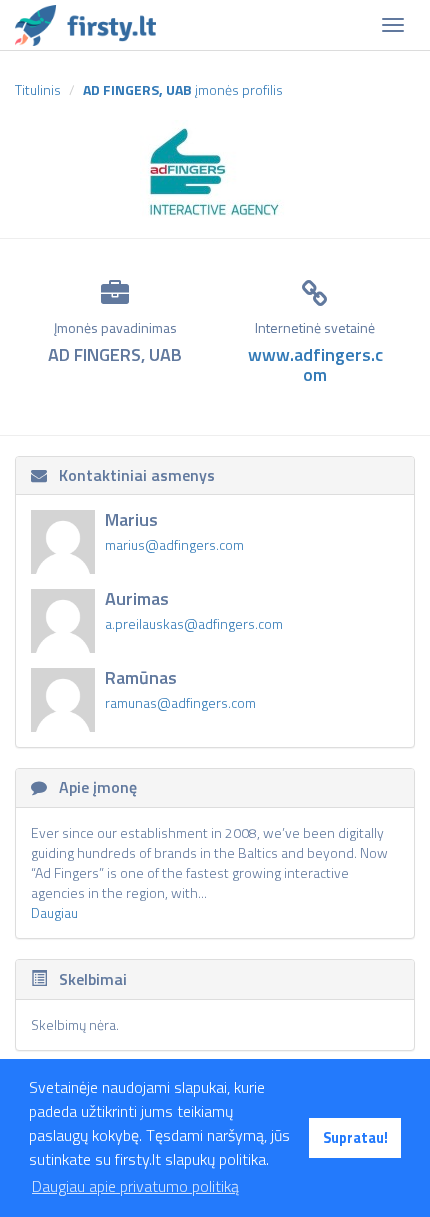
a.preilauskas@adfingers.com (194, 623)
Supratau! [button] (355, 1138)
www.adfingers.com (315, 364)
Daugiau (54, 912)
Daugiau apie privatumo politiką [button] (135, 1186)
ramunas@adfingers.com (180, 702)
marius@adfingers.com (174, 544)
